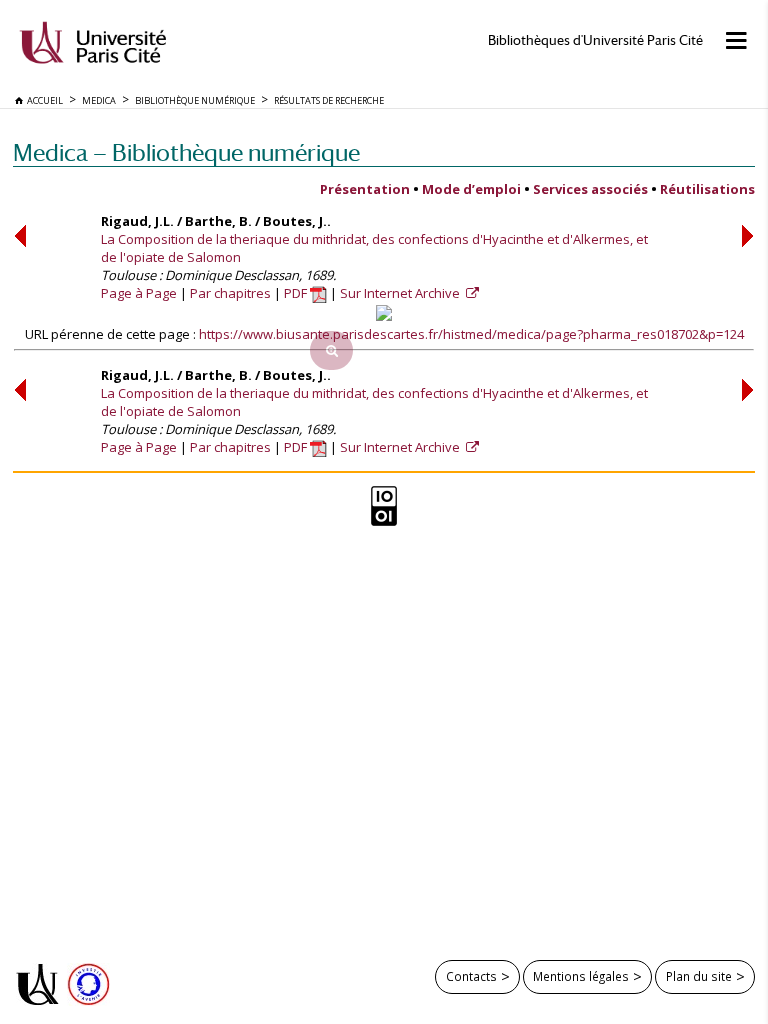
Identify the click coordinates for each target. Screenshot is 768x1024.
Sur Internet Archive (401, 293)
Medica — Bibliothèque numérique (186, 152)
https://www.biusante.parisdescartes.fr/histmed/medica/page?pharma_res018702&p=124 (471, 334)
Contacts (471, 976)
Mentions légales (581, 976)
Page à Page (139, 293)
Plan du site (699, 976)
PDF (297, 293)
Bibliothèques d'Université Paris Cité (595, 40)
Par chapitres (230, 293)
